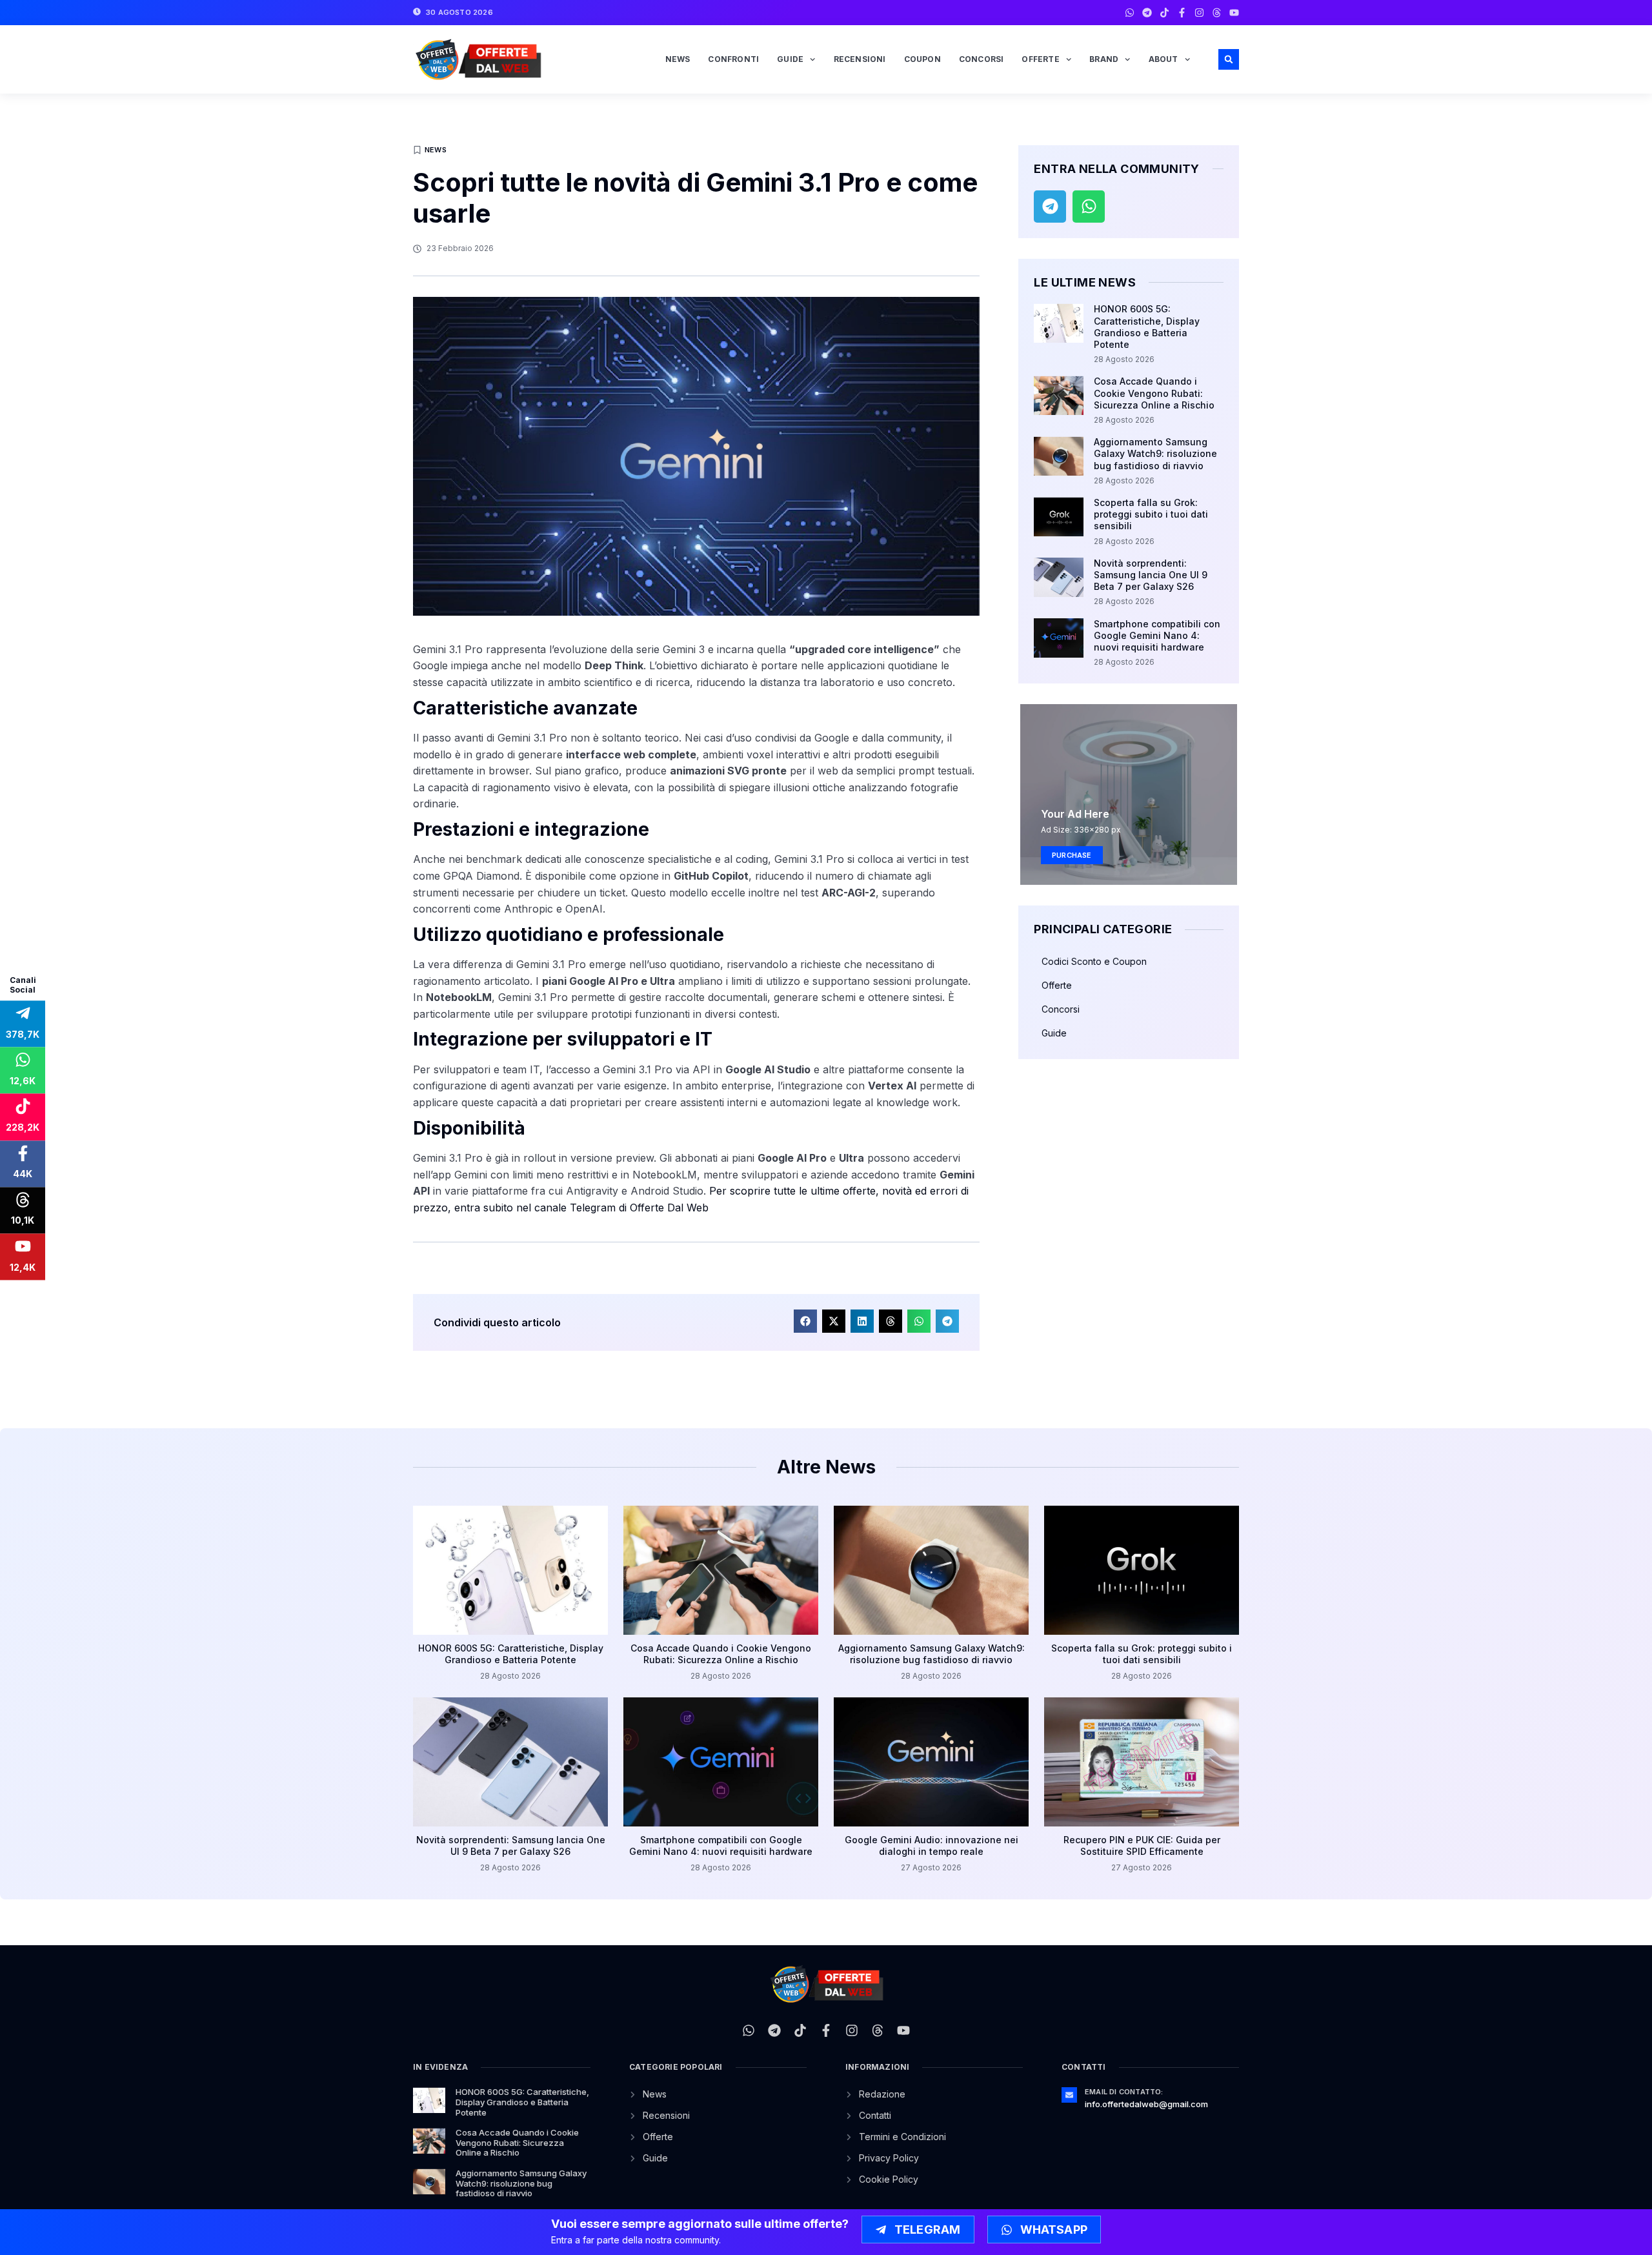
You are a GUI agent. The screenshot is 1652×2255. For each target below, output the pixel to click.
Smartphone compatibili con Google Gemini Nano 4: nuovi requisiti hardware (1157, 635)
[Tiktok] (1164, 13)
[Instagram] (1199, 13)
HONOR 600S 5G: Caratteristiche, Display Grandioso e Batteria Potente (1147, 327)
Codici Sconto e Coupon (1094, 961)
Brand (1104, 59)
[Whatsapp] (1130, 13)
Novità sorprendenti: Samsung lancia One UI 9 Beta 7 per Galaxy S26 (1151, 575)
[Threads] (1217, 13)
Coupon (922, 59)
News (678, 59)
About (1163, 59)
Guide (790, 59)
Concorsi (982, 59)
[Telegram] (1147, 13)
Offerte (1040, 59)
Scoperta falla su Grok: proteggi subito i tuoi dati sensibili (1151, 514)
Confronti (733, 59)
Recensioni (860, 59)
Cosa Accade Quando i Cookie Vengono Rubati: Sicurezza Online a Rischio (1154, 393)
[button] (1229, 59)
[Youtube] (1234, 13)
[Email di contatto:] (1069, 2095)
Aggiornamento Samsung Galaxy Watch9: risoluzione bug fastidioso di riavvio (1155, 453)
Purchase (1072, 855)
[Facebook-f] (1182, 13)
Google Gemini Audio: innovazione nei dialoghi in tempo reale (932, 1845)
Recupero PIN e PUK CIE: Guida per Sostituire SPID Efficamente (1142, 1845)
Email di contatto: (1124, 2092)
